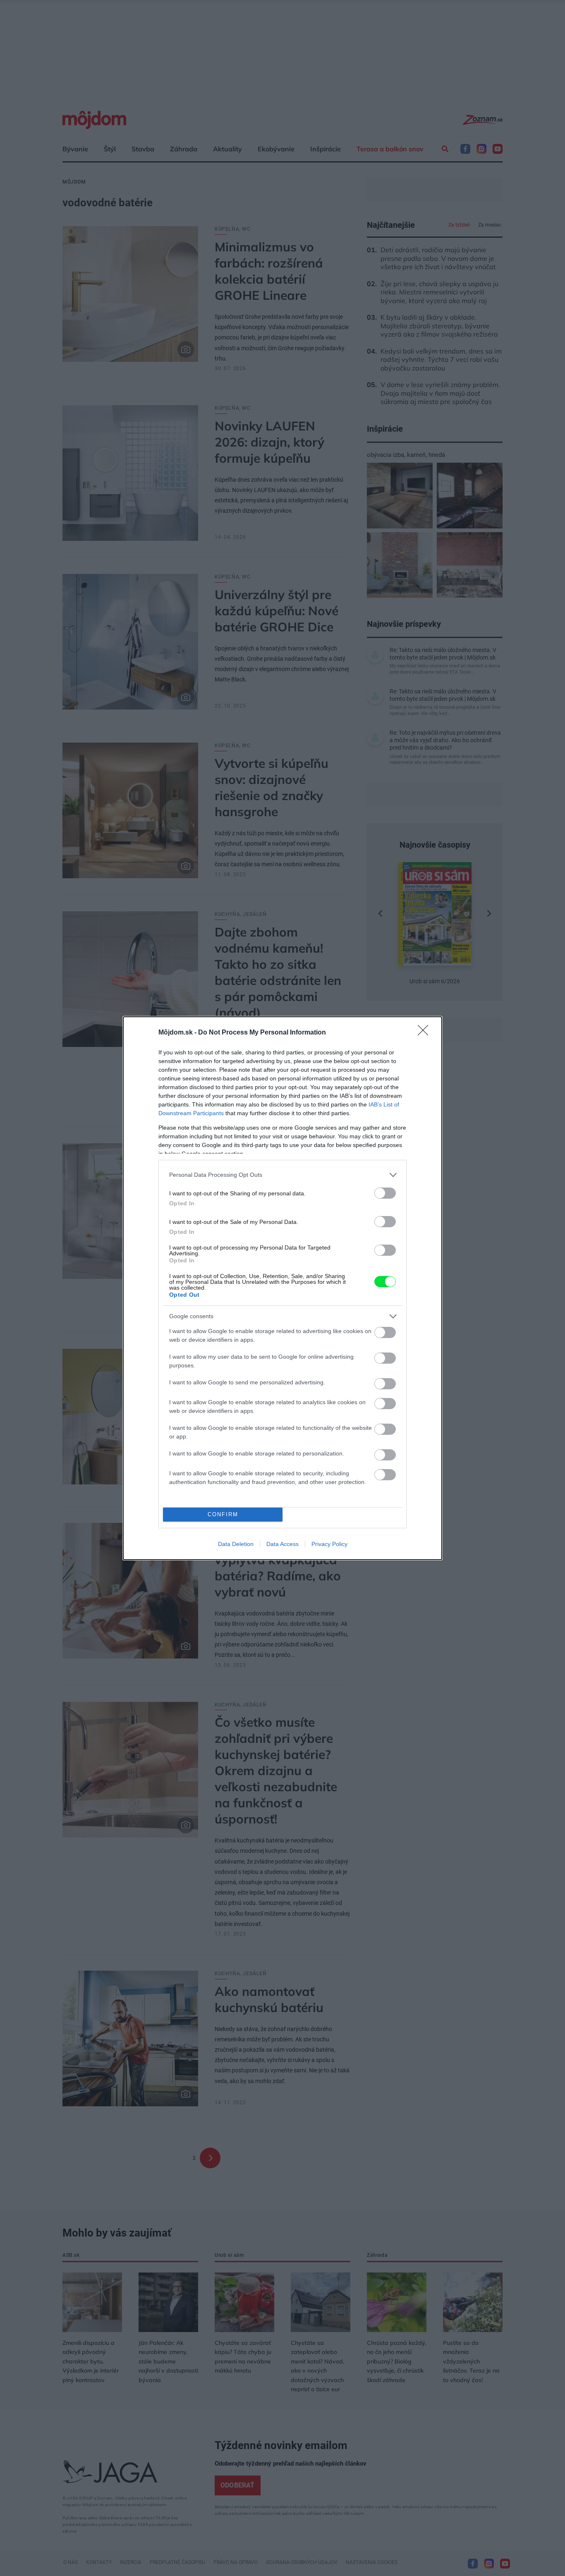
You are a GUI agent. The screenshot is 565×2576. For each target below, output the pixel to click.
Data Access (282, 1544)
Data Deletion (236, 1544)
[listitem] (282, 1175)
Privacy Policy (329, 1544)
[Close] (426, 1033)
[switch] (385, 1193)
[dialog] (282, 1288)
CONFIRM (223, 1514)
